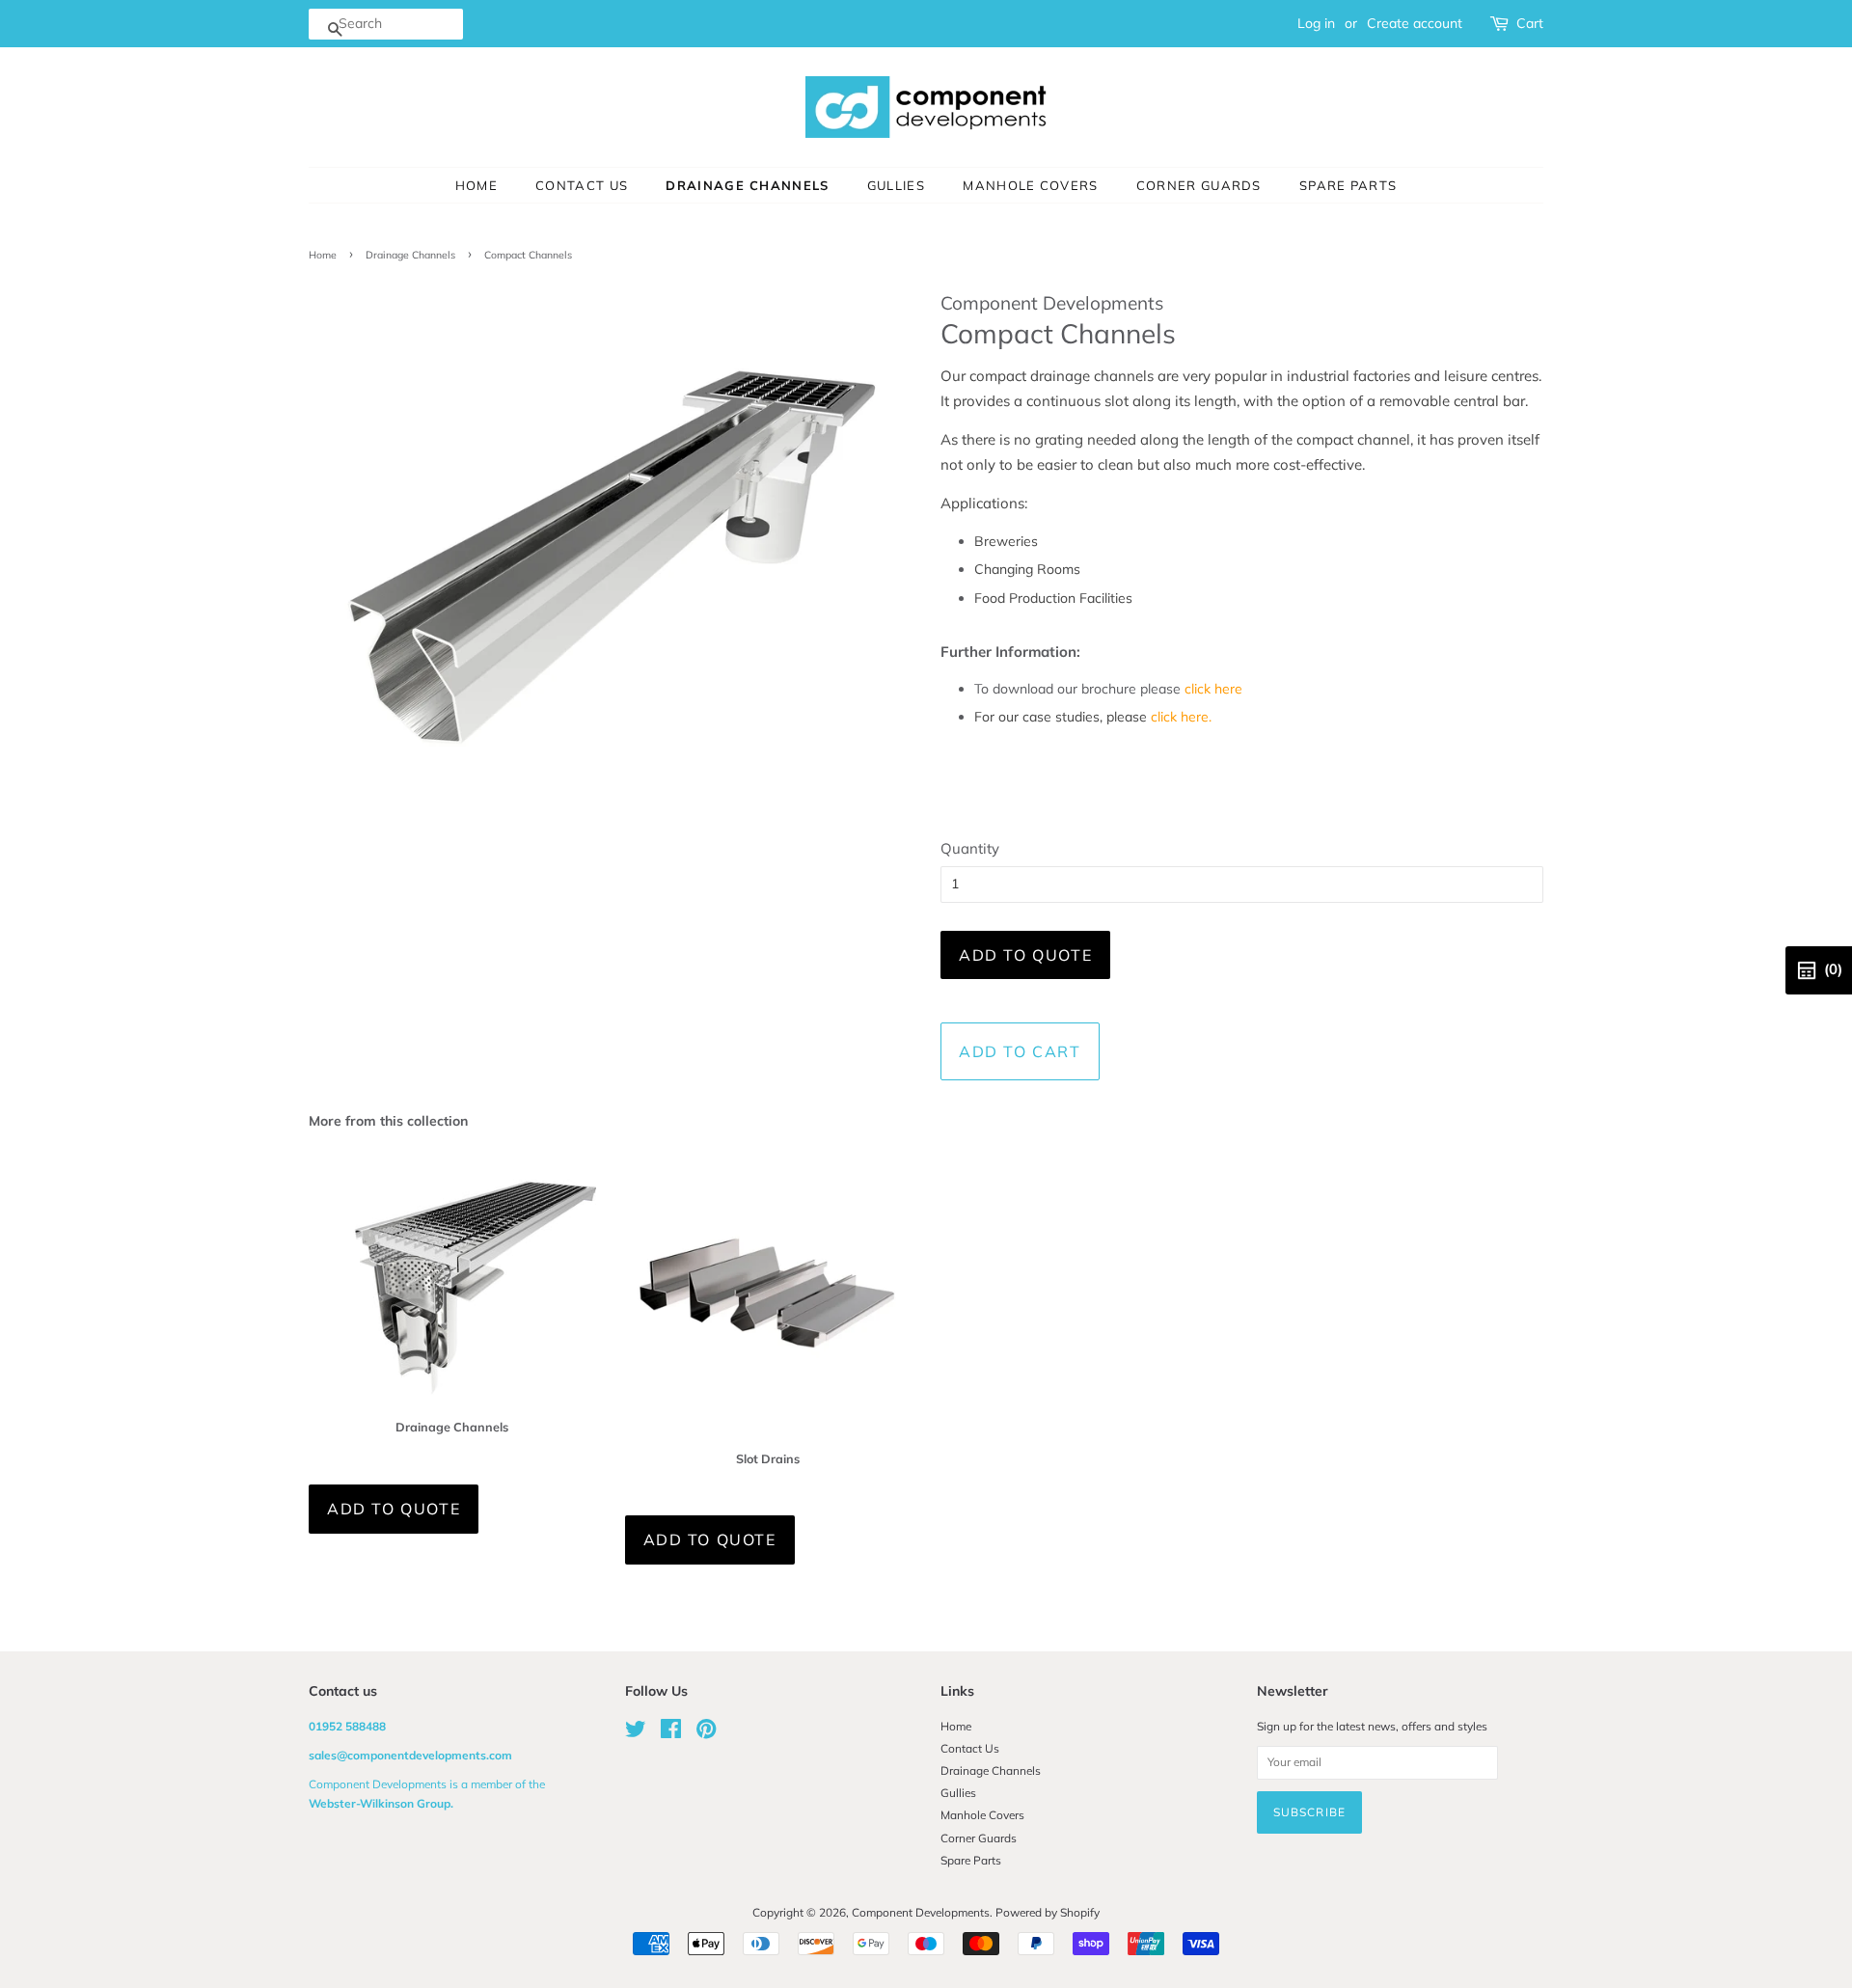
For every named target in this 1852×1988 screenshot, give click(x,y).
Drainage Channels (747, 185)
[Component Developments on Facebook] (671, 1733)
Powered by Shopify (1048, 1912)
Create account (1415, 23)
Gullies (896, 185)
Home (477, 185)
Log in (1316, 23)
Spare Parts (1348, 185)
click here (1213, 689)
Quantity (970, 848)
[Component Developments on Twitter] (636, 1733)
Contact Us (582, 185)
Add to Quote (1025, 955)
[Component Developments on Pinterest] (706, 1733)
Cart (1530, 23)
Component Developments (921, 1912)
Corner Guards (1199, 185)
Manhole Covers (1030, 185)
